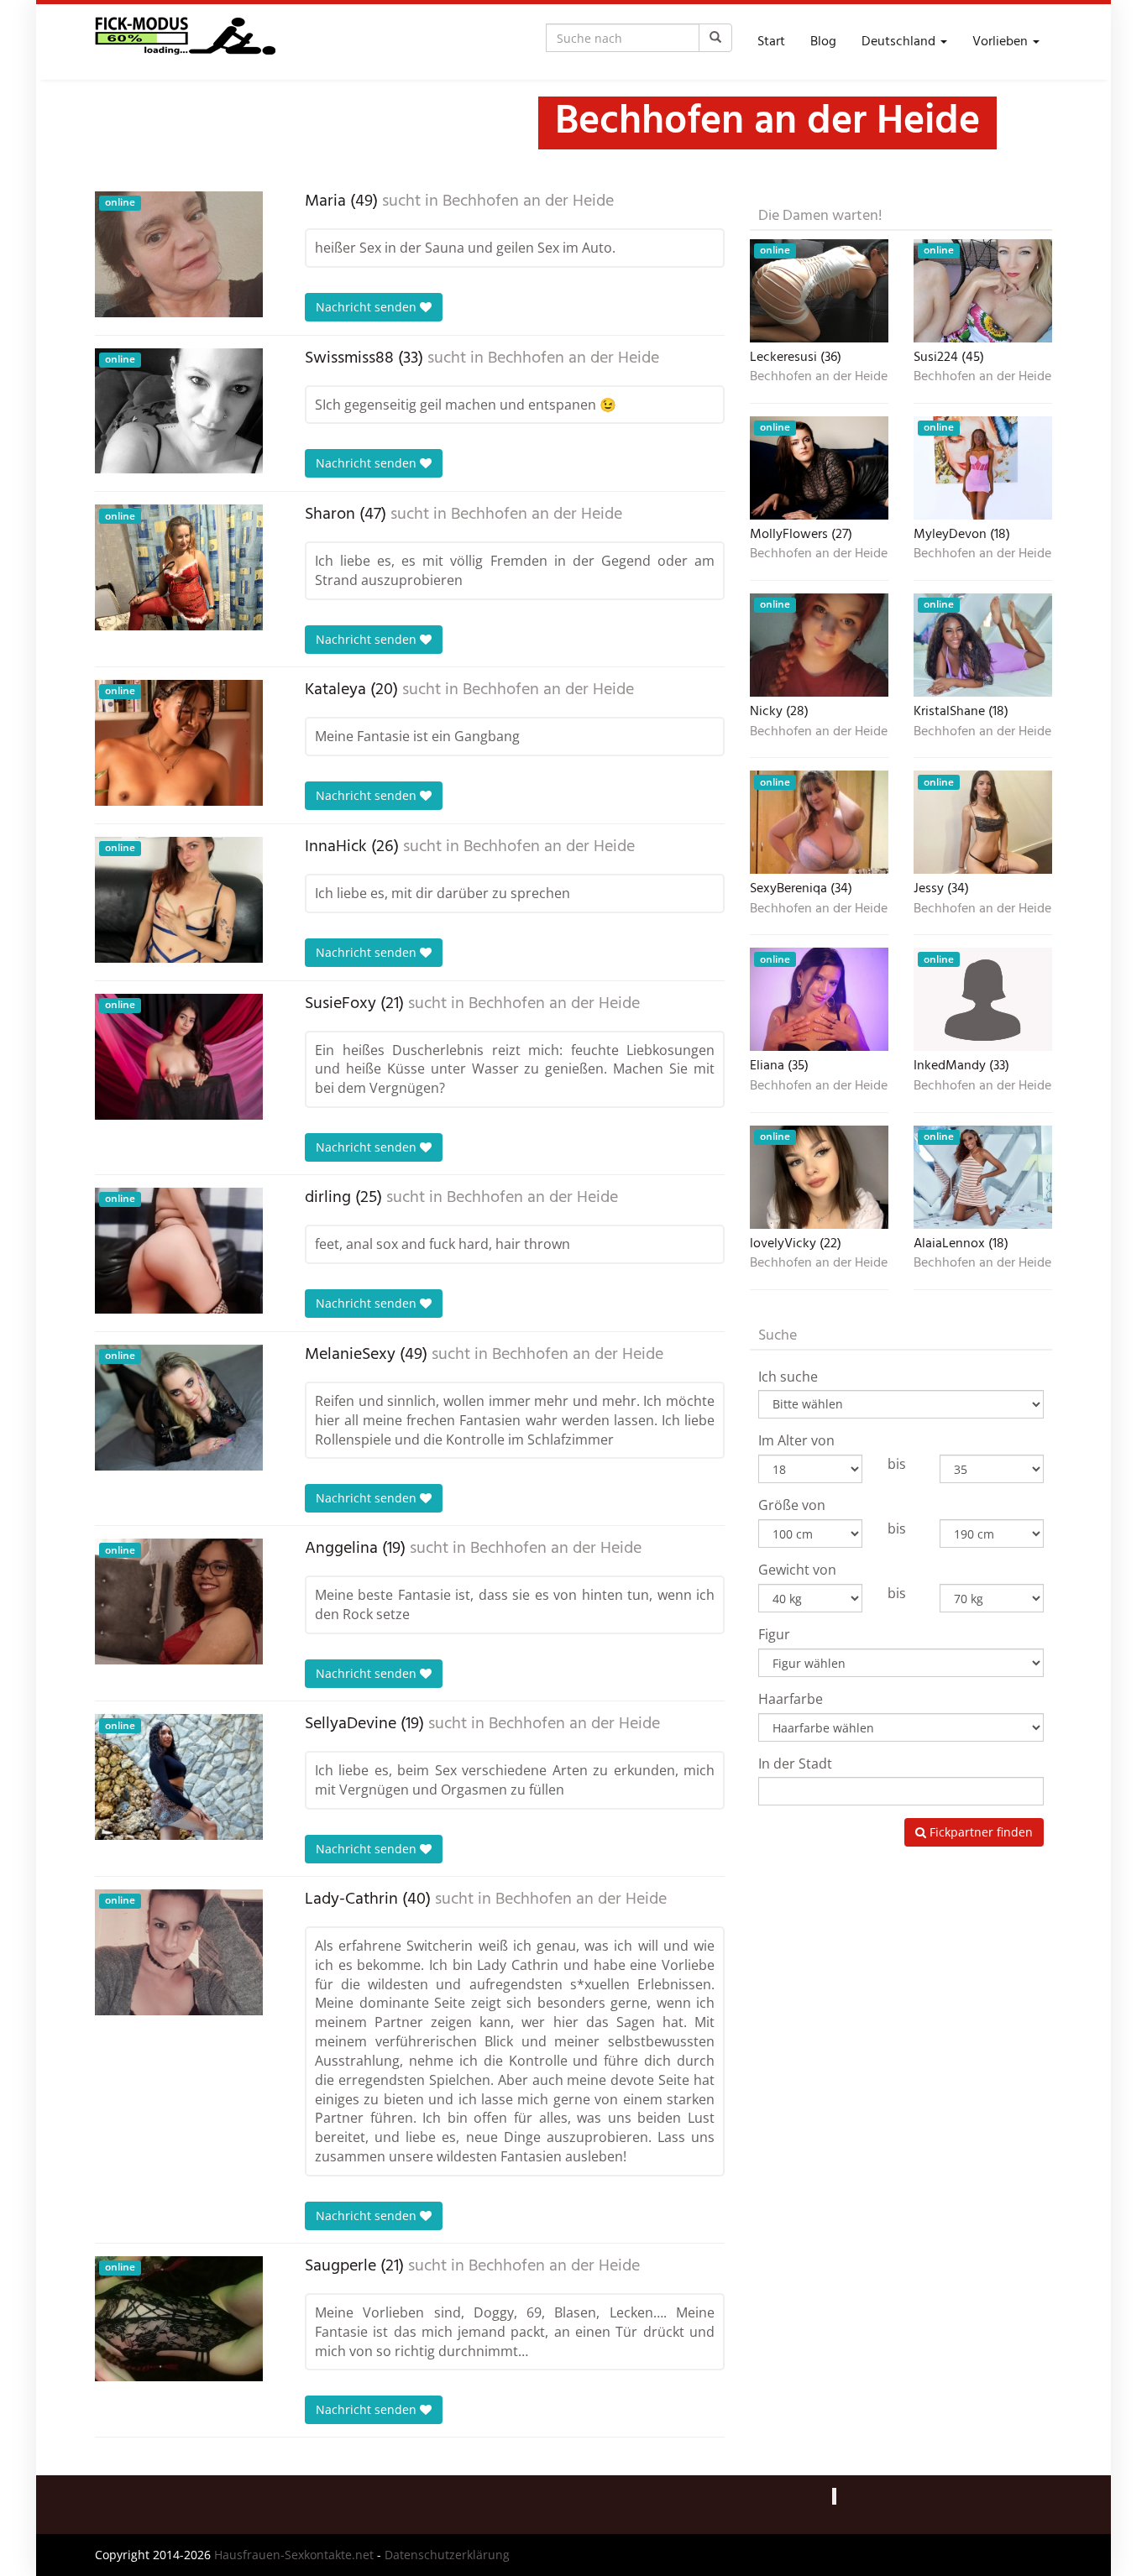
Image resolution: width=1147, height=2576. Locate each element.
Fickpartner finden (979, 1832)
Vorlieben (1002, 42)
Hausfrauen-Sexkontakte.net (294, 2555)
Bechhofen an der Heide (528, 201)
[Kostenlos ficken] (185, 42)
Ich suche (788, 1377)
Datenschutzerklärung (447, 2555)
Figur (774, 1634)
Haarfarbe (791, 1699)
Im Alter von (796, 1440)
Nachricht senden (368, 307)
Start (771, 42)
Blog (823, 42)
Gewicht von (797, 1570)
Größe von (792, 1505)
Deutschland (900, 42)
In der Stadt (795, 1763)
